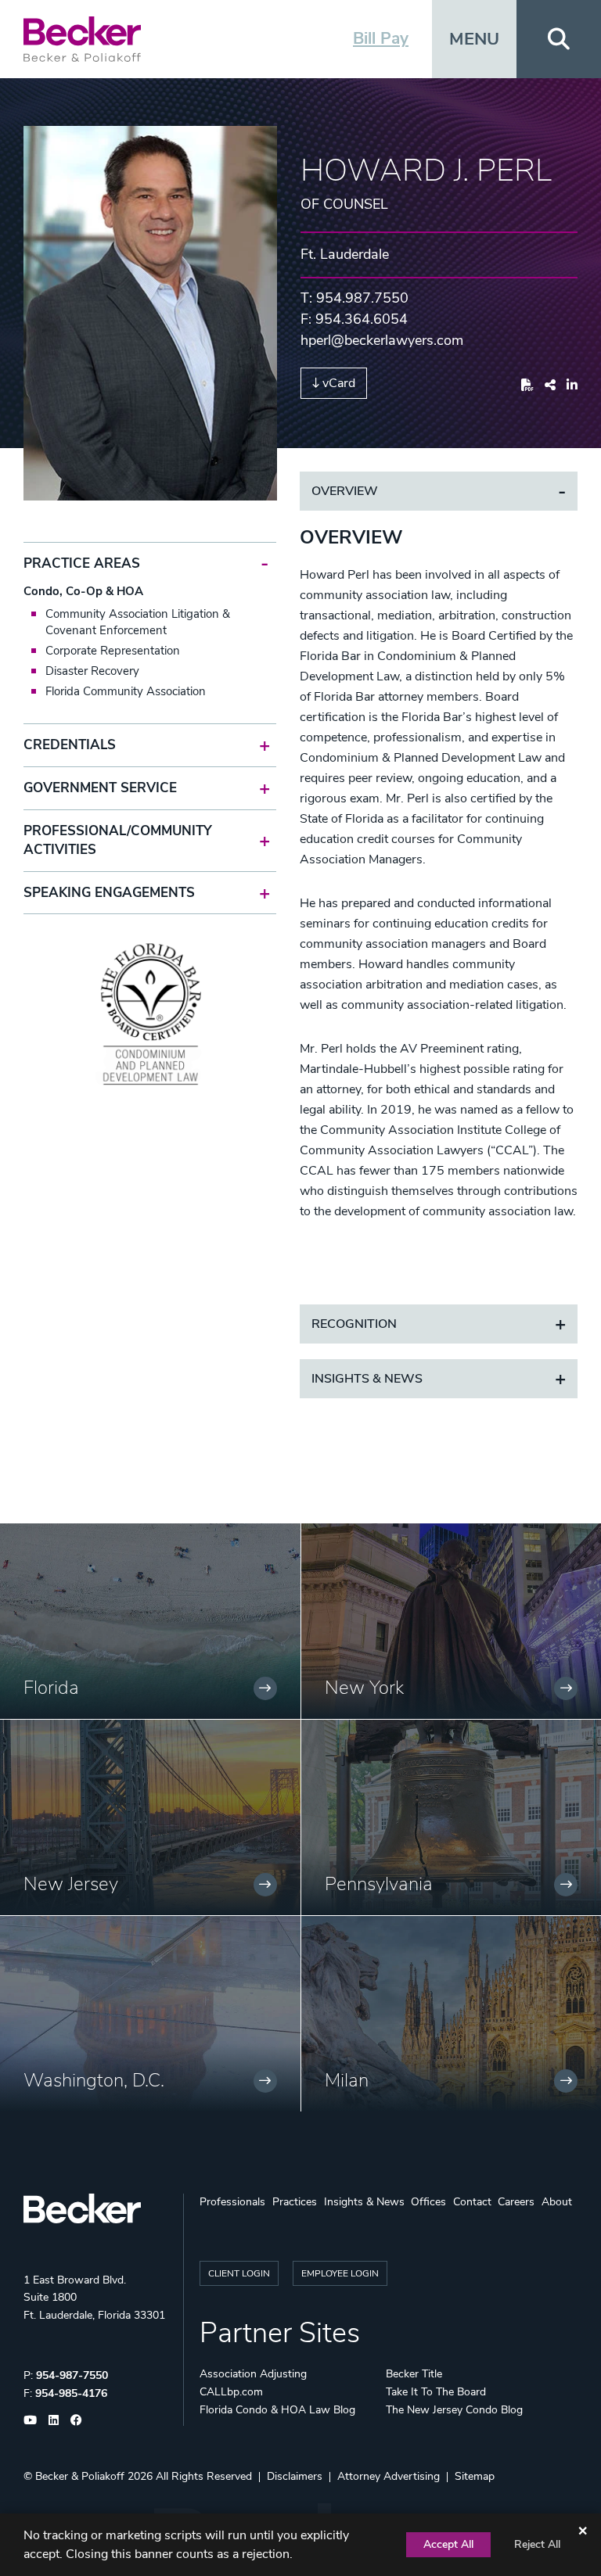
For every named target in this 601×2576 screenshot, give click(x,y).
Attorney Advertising (389, 2476)
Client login (239, 2273)
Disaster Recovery (92, 671)
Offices (428, 2202)
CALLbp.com (231, 2392)
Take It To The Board (436, 2392)
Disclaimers (295, 2476)
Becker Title (414, 2374)
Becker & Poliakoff (80, 2476)
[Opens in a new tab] (527, 386)
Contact (472, 2202)
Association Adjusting (253, 2374)
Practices (295, 2202)
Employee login (340, 2273)
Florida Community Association (126, 691)
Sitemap (475, 2476)
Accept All (448, 2544)
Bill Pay (381, 38)
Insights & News (367, 1379)
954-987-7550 (72, 2375)
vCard (339, 383)
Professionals (232, 2202)
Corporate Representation (113, 651)
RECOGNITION (354, 1324)
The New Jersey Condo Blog (454, 2410)
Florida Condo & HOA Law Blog (277, 2410)
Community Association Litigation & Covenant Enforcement (138, 622)
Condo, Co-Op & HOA (83, 591)
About (557, 2202)
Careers (516, 2202)
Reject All (537, 2544)
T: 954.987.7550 (354, 298)
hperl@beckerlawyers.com (382, 340)
